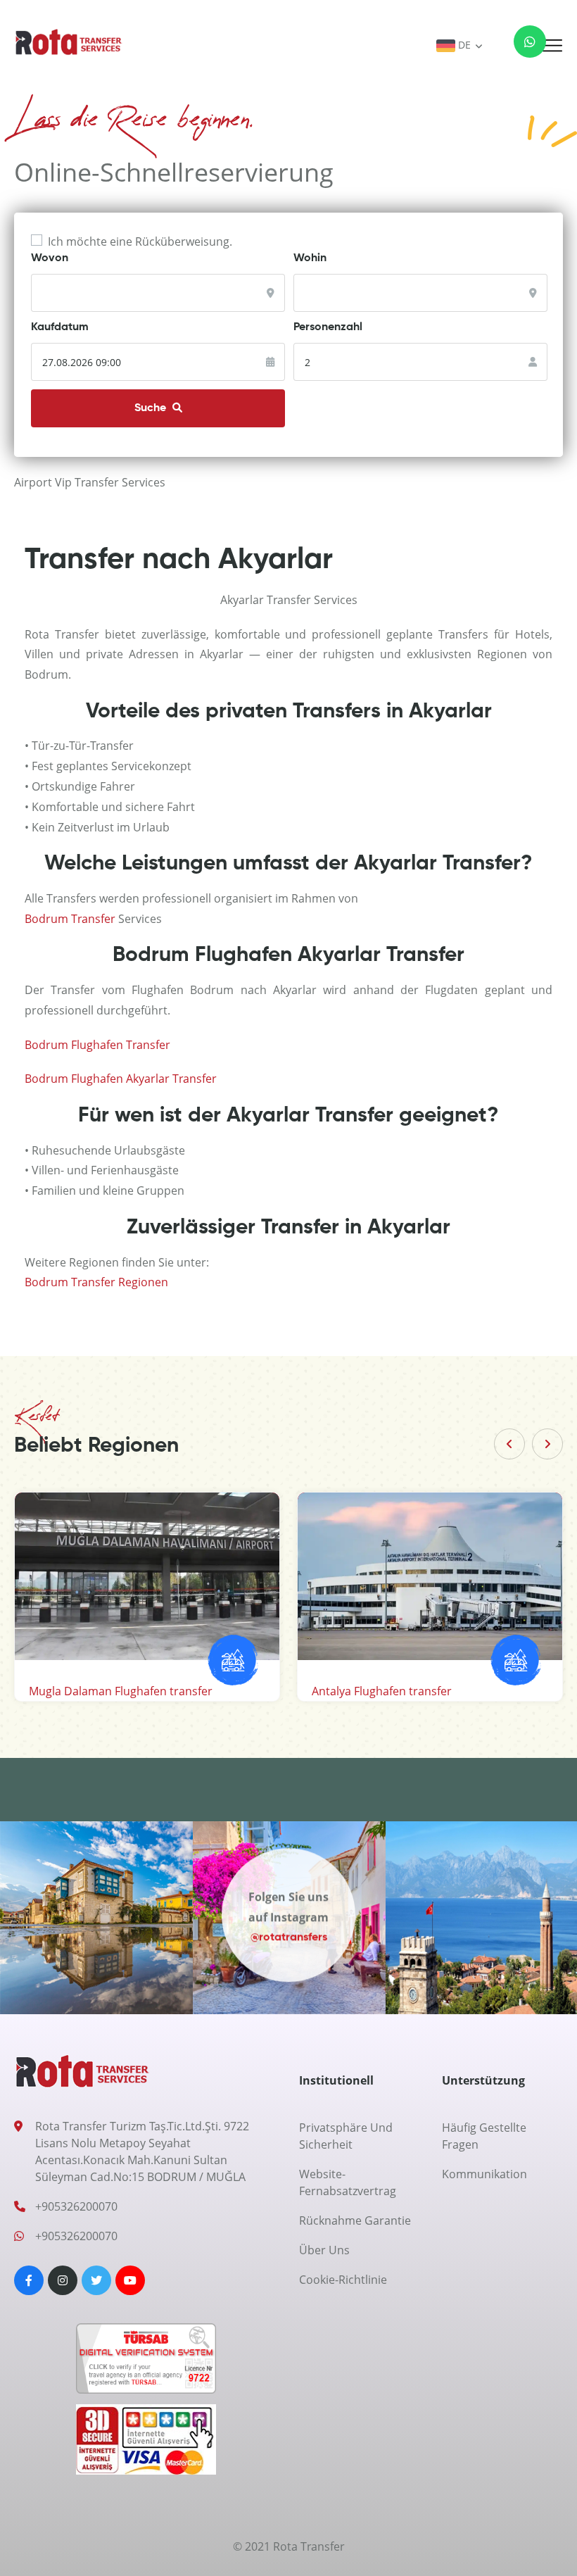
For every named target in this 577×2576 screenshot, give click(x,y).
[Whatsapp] (521, 45)
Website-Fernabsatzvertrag (348, 2182)
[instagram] (63, 2280)
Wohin (310, 258)
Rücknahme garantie (355, 2220)
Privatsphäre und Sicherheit (346, 2136)
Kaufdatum (60, 327)
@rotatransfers (289, 1937)
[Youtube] (130, 2280)
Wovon (50, 258)
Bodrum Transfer (70, 919)
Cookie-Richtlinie (343, 2280)
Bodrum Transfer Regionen (96, 1282)
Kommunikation (484, 2174)
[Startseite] (69, 42)
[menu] (552, 46)
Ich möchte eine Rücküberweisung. (140, 241)
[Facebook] (29, 2280)
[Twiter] (96, 2280)
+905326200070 (76, 2206)
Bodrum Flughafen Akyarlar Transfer (121, 1079)
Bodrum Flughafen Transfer (97, 1045)
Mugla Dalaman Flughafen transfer (121, 1691)
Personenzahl (328, 327)
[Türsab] (146, 2363)
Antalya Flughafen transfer (382, 1691)
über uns (324, 2250)
